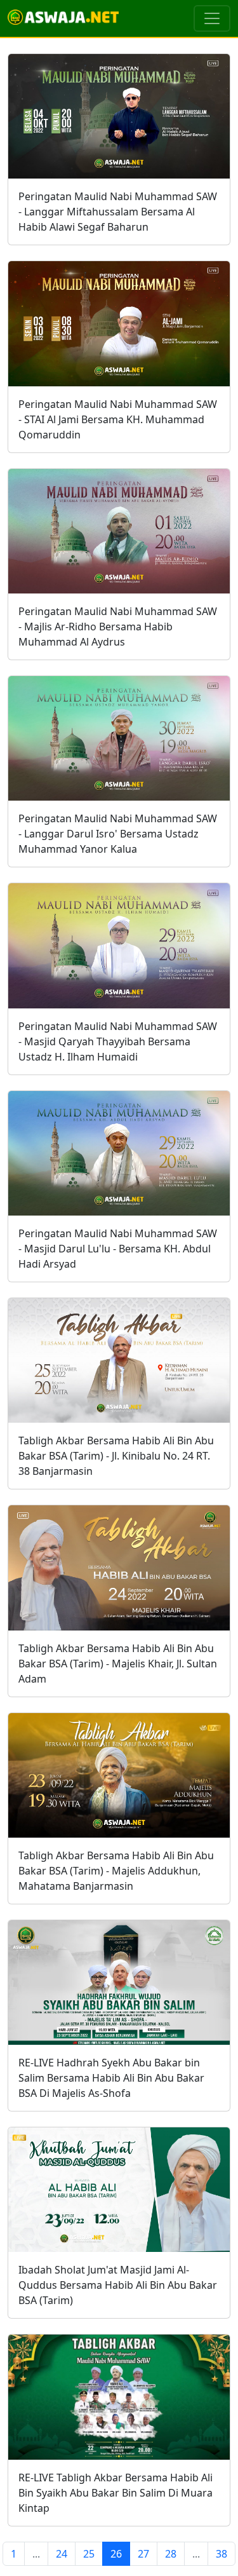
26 (116, 2554)
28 (171, 2554)
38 (221, 2554)
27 (143, 2554)
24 (62, 2554)
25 (89, 2554)
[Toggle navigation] (212, 18)
